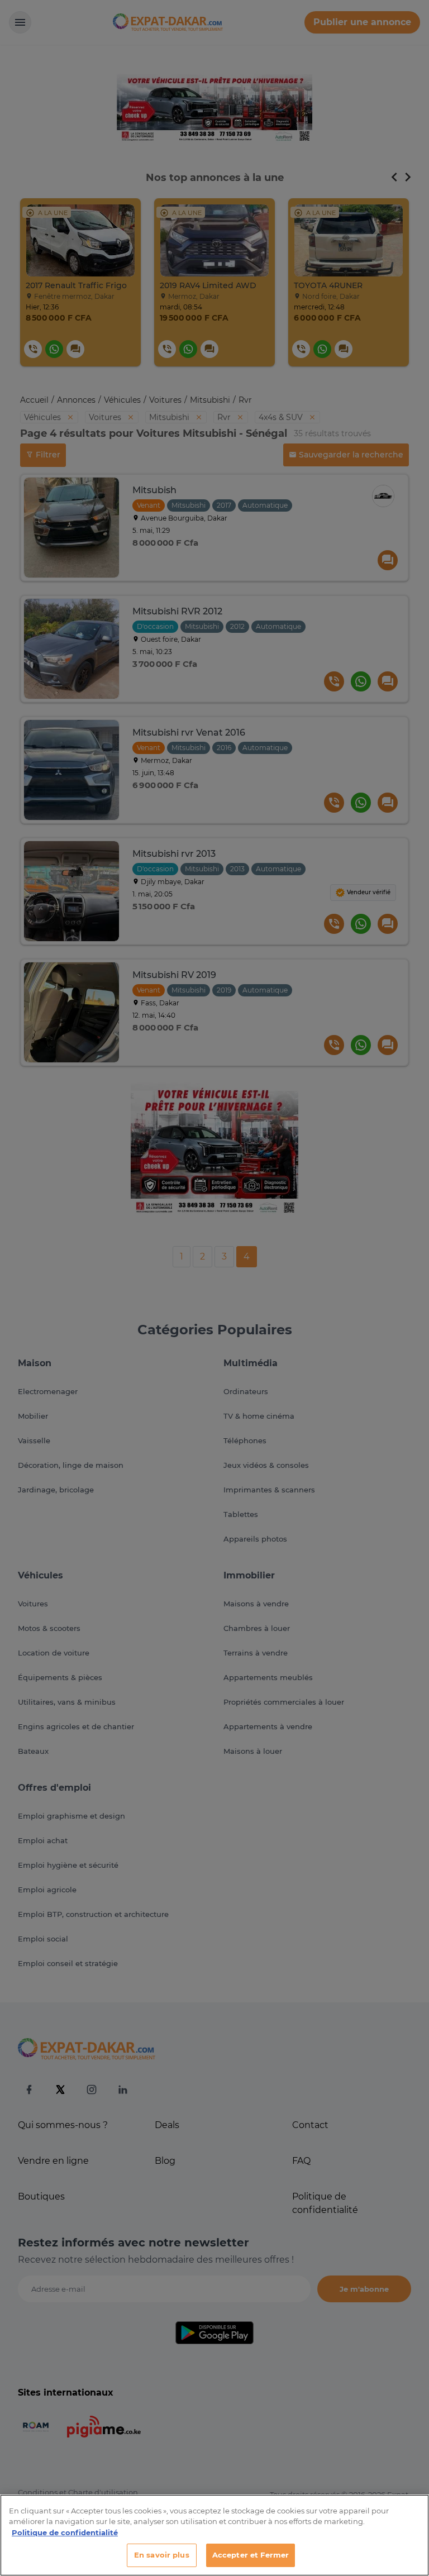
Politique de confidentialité (65, 2532)
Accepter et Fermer (251, 2555)
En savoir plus (162, 2555)
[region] (214, 2535)
